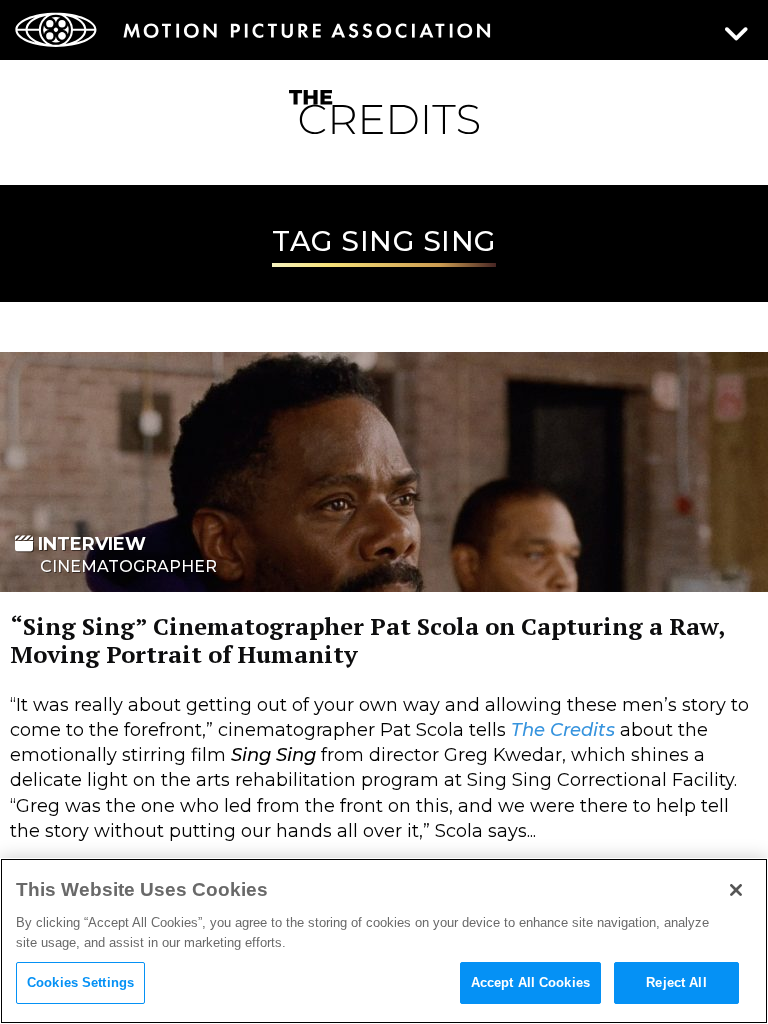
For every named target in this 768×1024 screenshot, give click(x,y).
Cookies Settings (80, 982)
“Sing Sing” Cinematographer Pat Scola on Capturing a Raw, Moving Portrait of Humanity (367, 640)
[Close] (736, 890)
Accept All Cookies (530, 982)
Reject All (676, 982)
